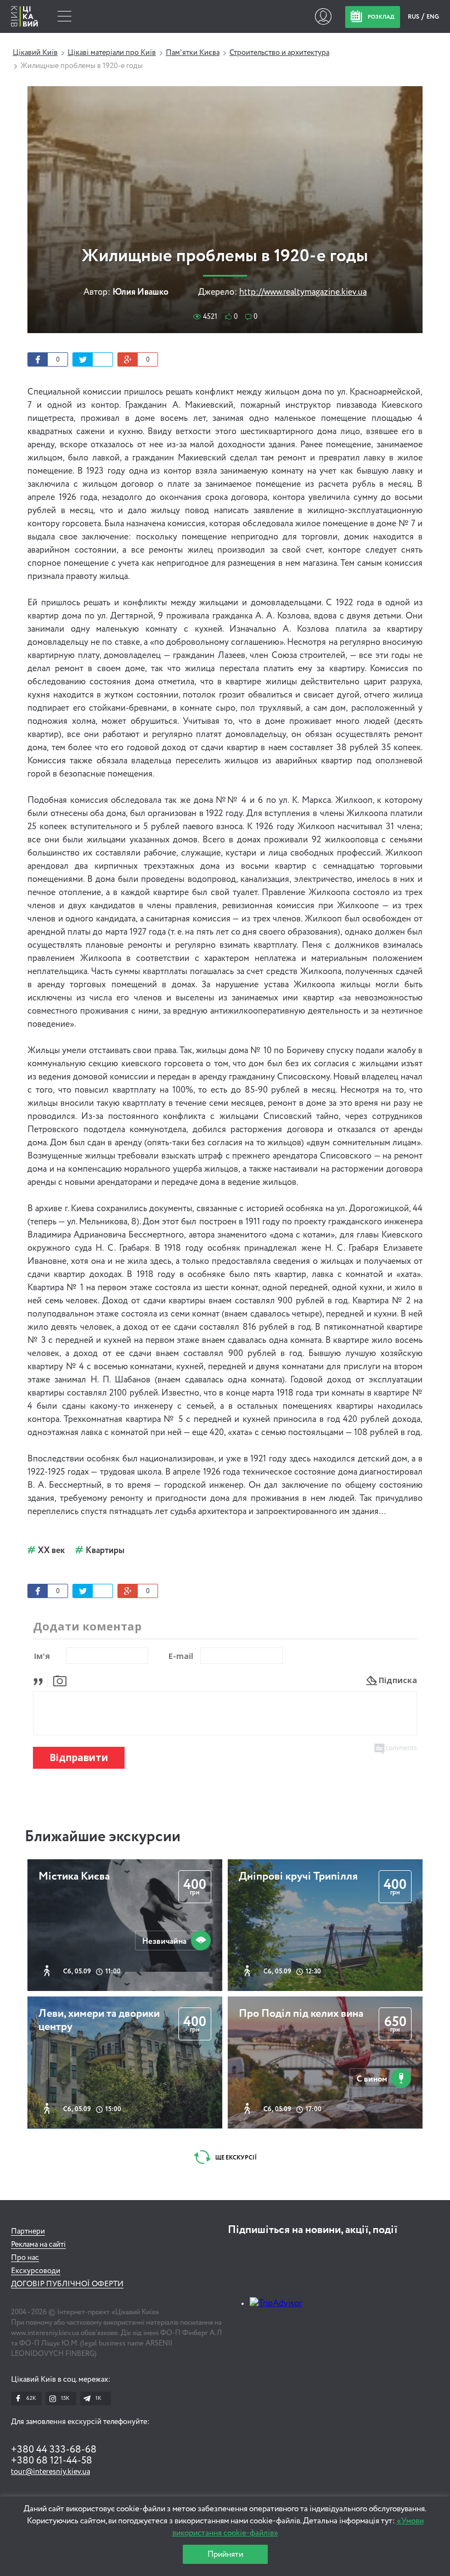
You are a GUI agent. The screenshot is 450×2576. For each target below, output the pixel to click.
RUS (414, 17)
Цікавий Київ (35, 53)
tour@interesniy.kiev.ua (50, 2472)
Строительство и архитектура (279, 53)
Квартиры (105, 1551)
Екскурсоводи (36, 2271)
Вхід (323, 16)
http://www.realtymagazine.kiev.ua (303, 293)
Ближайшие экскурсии (103, 1837)
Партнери (28, 2231)
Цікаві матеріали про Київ (112, 53)
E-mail (181, 1656)
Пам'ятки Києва (193, 53)
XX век (51, 1551)
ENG (433, 17)
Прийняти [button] (225, 2554)
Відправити (79, 1757)
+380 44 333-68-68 (54, 2450)
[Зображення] (60, 1680)
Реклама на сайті (38, 2245)
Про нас (25, 2258)
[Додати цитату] (41, 1680)
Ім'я (42, 1656)
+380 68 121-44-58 (52, 2461)
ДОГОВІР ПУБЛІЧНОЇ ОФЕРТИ (67, 2284)
